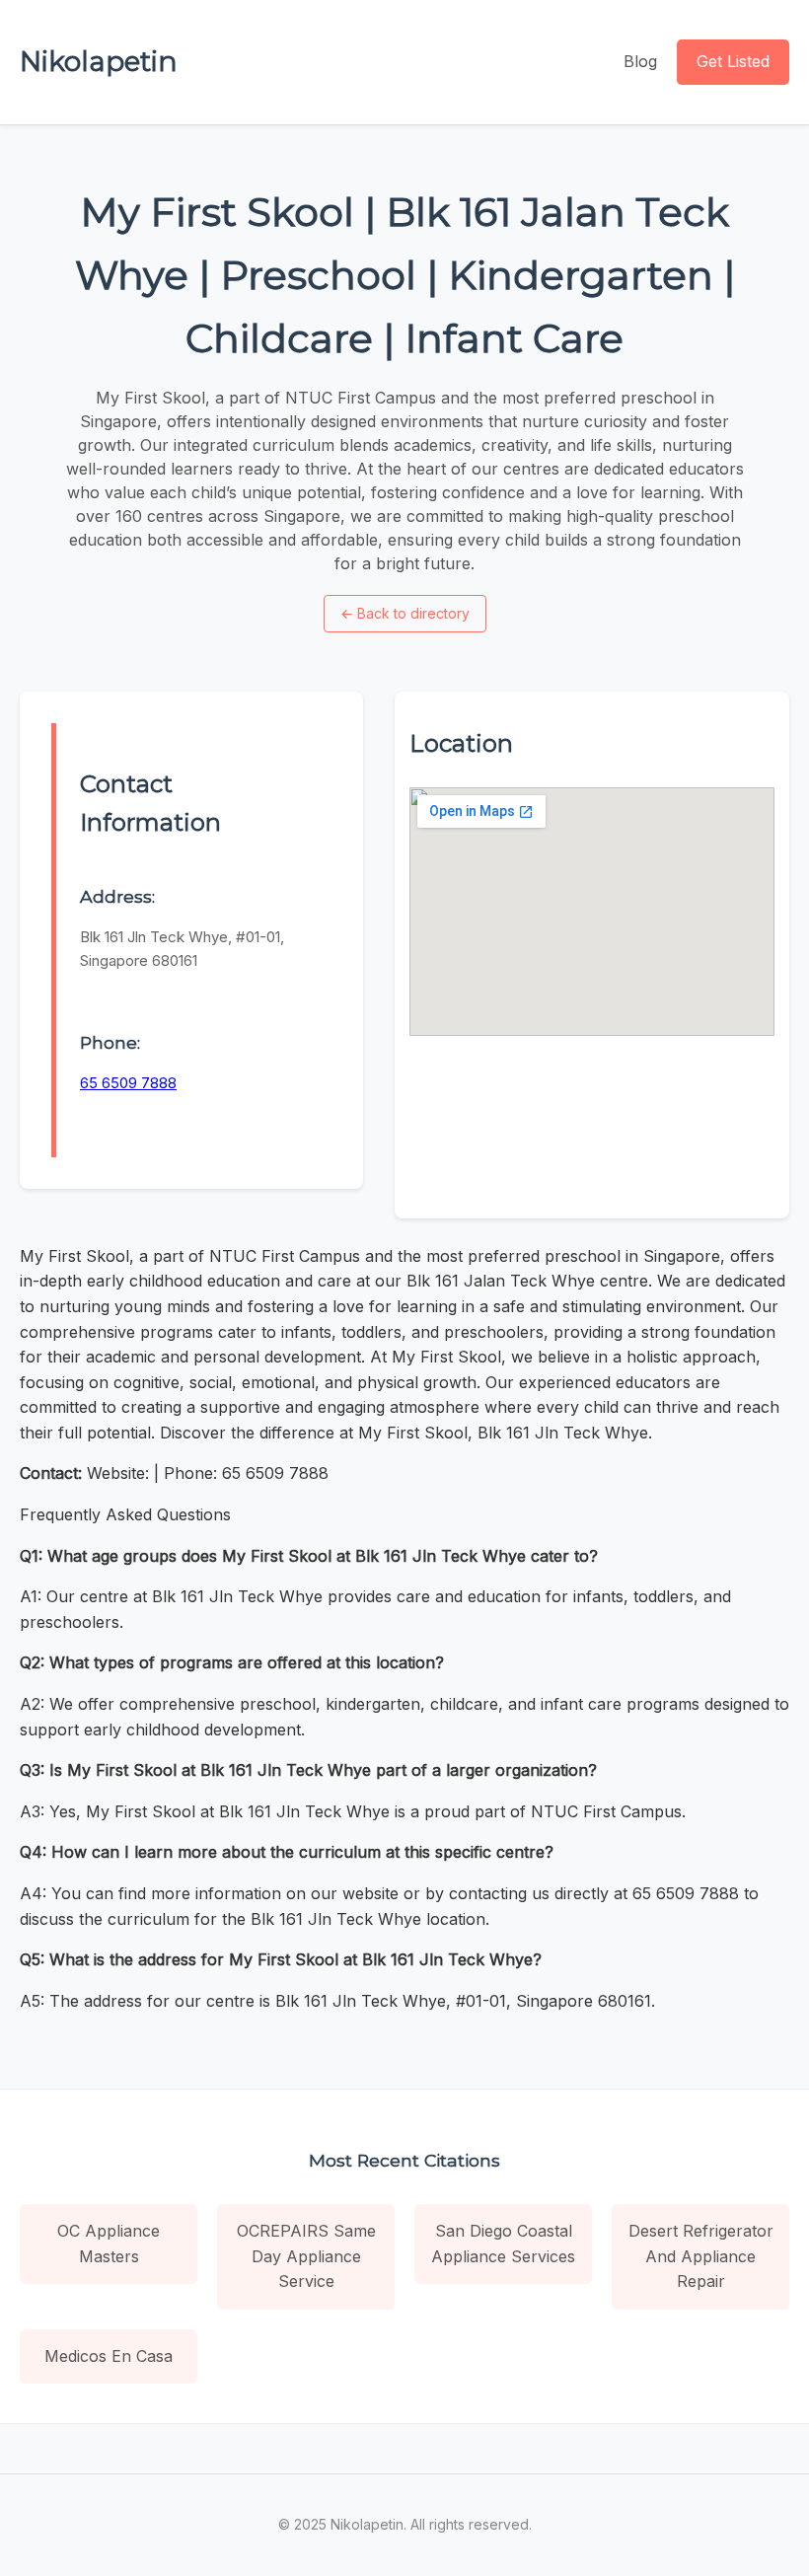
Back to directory (405, 613)
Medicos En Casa (109, 2356)
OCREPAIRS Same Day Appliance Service (306, 2256)
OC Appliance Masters (109, 2244)
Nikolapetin (99, 61)
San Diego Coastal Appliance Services (503, 2244)
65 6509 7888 (128, 1083)
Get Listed (733, 61)
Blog (640, 61)
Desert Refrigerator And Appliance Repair (701, 2256)
